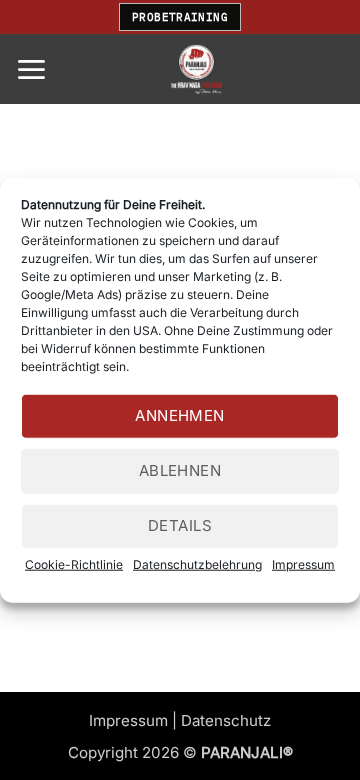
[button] (31, 69)
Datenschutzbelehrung (197, 563)
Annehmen (180, 415)
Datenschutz (226, 720)
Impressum (303, 563)
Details (180, 525)
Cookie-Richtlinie (74, 563)
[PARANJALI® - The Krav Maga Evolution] (196, 69)
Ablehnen (180, 470)
